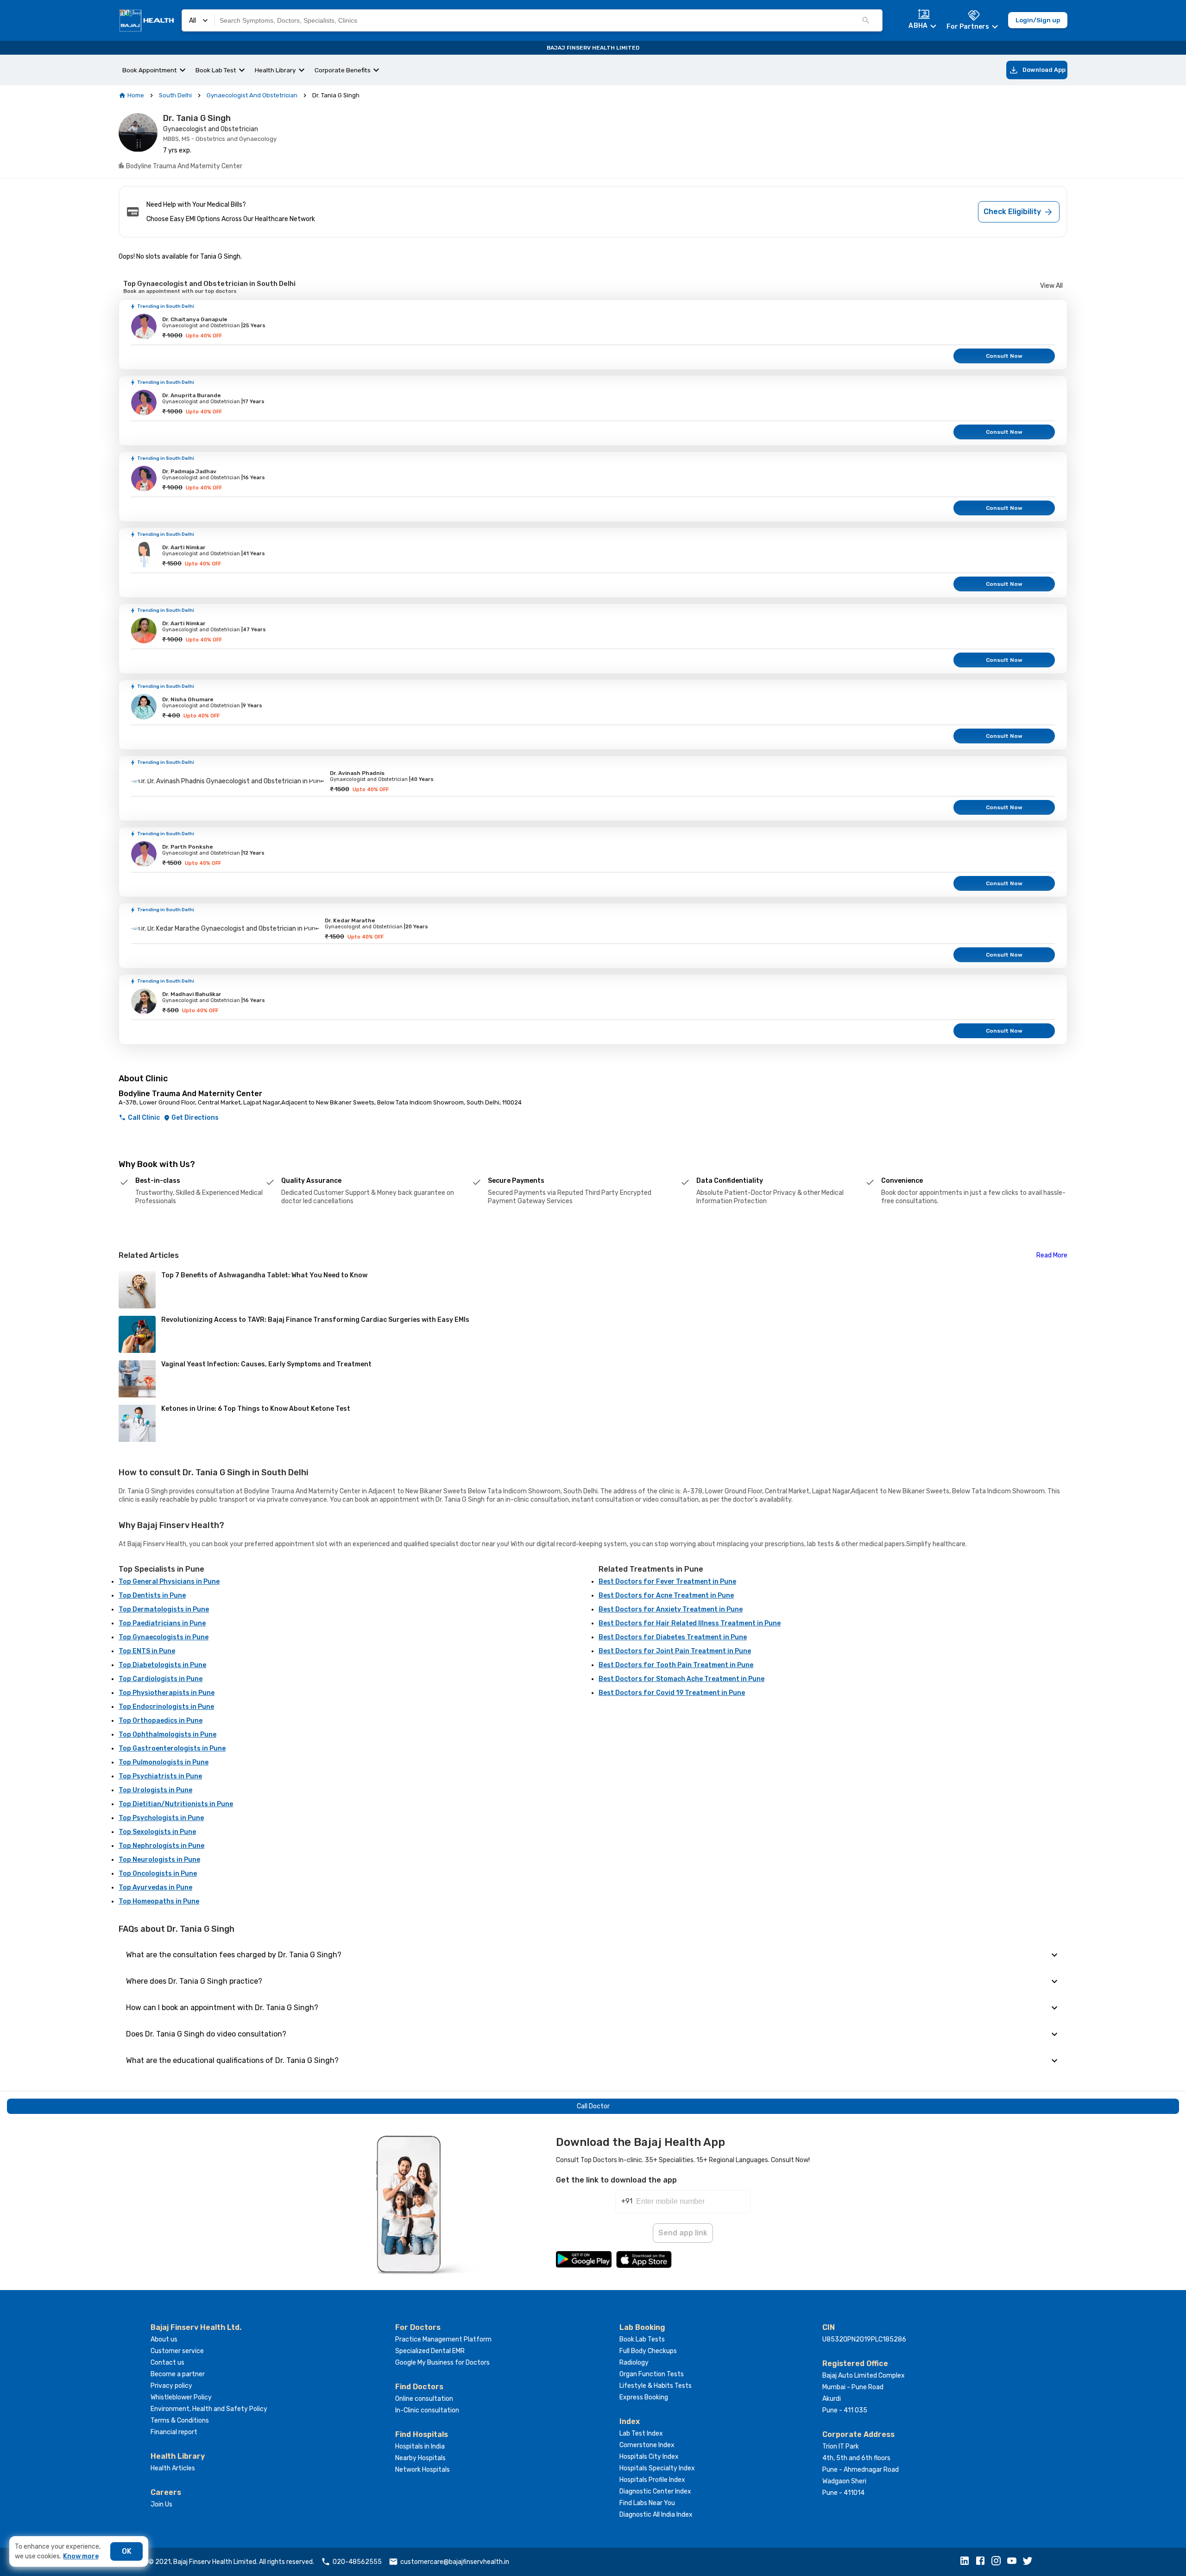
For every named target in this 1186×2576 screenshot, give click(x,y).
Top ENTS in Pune (147, 1651)
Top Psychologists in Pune (161, 1818)
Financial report (174, 2432)
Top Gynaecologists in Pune (164, 1637)
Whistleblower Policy (181, 2397)
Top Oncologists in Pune (158, 1874)
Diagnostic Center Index (655, 2491)
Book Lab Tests (642, 2339)
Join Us (161, 2504)
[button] (967, 2562)
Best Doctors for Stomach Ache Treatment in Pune (681, 1679)
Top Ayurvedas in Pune (155, 1888)
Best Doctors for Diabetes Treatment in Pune (673, 1637)
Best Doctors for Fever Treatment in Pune (667, 1582)
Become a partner (178, 2374)
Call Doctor (593, 2106)
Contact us (167, 2363)
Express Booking (644, 2397)
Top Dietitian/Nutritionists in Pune (176, 1804)
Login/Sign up (1038, 20)
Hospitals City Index (649, 2457)
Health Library (275, 70)
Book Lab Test (216, 70)
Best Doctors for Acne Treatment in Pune (666, 1596)
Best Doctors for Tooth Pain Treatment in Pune (676, 1665)
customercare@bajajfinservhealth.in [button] (455, 2562)
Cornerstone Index (647, 2445)
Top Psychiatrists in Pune (160, 1776)
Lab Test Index (641, 2433)
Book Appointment (150, 70)
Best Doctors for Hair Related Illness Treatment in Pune (690, 1623)
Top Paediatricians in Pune (162, 1623)
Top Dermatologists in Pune (164, 1609)
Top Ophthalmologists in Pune (167, 1735)
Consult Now (1004, 356)
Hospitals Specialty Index (657, 2468)
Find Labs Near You (647, 2503)
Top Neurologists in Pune (159, 1860)
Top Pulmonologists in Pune (164, 1762)
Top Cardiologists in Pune (161, 1679)
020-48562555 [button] (357, 2562)
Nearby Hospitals (420, 2458)
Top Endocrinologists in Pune (166, 1707)
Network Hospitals (423, 2470)
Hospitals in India (420, 2446)
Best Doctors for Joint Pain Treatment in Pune (675, 1651)
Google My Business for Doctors (442, 2363)
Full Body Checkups (648, 2351)
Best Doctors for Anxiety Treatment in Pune (671, 1609)
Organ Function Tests (652, 2374)
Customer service (177, 2351)
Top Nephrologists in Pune (161, 1846)
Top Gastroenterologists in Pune (172, 1748)
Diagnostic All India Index (656, 2515)
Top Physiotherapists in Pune (167, 1693)
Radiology (634, 2363)
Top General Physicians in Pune (169, 1582)
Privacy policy (171, 2386)
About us (164, 2339)
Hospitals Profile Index (652, 2480)
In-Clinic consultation (427, 2410)
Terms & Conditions (180, 2421)
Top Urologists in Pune (155, 1790)
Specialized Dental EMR (430, 2351)
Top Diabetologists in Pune (162, 1665)
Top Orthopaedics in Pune (161, 1721)
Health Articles (173, 2468)
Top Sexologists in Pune (157, 1832)
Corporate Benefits (343, 70)
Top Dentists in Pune (152, 1596)
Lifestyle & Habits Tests (656, 2386)
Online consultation (424, 2399)
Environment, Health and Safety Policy (209, 2409)
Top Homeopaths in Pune (159, 1901)
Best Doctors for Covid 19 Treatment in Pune (672, 1693)
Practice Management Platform (443, 2339)
